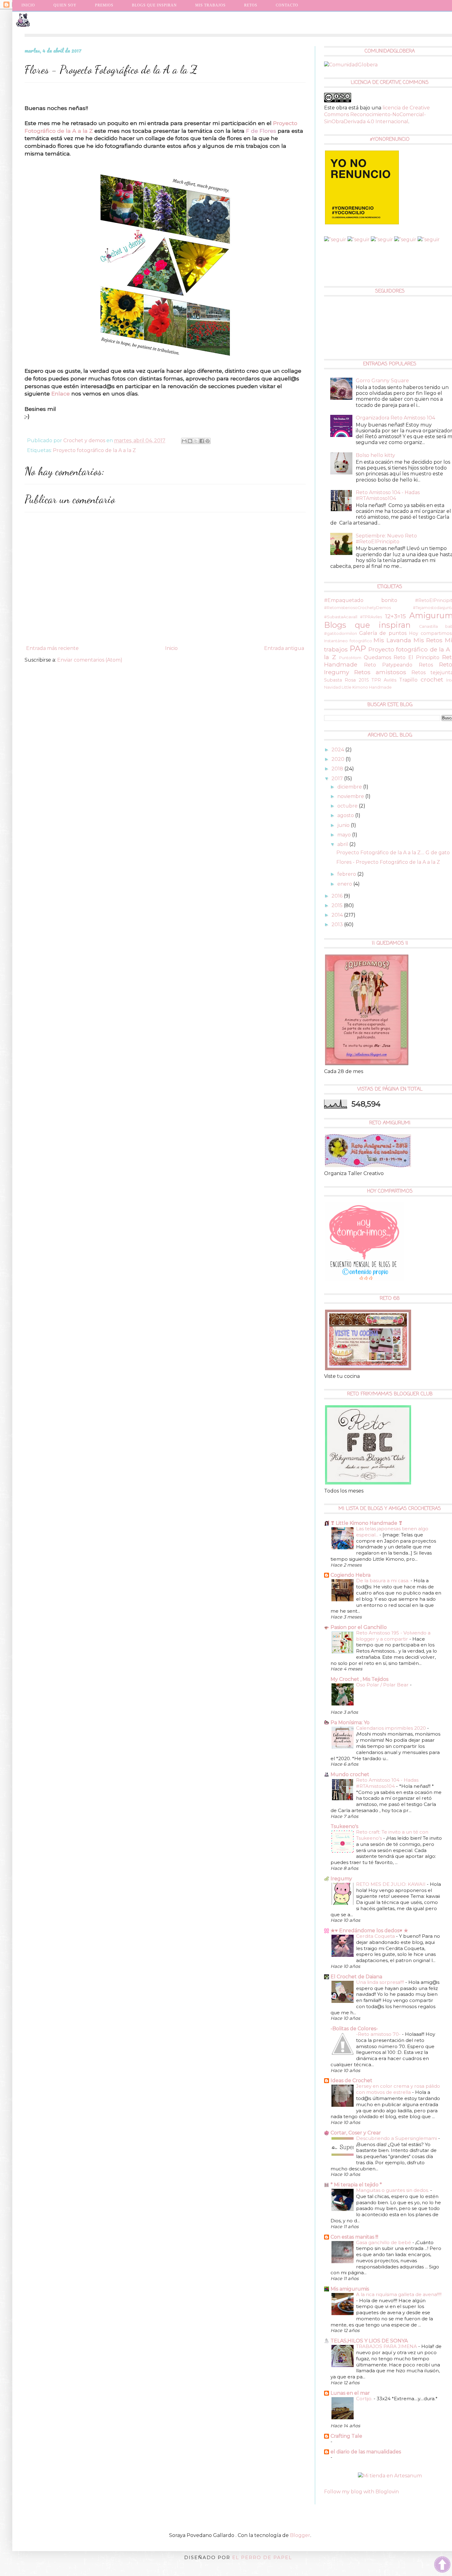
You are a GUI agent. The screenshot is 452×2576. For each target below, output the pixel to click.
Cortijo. (365, 2399)
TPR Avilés (384, 680)
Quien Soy (65, 5)
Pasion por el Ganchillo (359, 1627)
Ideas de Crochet (351, 2080)
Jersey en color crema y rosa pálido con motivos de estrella (398, 2089)
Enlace (61, 393)
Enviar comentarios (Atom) (90, 660)
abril (343, 844)
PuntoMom (350, 658)
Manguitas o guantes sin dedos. (393, 2190)
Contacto (287, 5)
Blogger (300, 2535)
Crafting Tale (346, 2436)
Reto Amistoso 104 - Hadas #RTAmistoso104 (388, 495)
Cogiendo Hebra (351, 1575)
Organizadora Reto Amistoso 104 (395, 418)
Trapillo (408, 680)
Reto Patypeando (388, 665)
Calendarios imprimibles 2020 (392, 1728)
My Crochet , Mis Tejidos (359, 1679)
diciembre (350, 787)
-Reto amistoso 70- (379, 2034)
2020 (339, 759)
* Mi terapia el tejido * (356, 2185)
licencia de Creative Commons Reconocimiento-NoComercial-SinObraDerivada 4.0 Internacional (377, 115)
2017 (338, 779)
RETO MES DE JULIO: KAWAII (391, 1884)
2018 (338, 769)
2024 (338, 750)
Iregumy (341, 1879)
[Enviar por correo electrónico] (184, 441)
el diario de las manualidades (366, 2452)
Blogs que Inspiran (154, 5)
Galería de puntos (383, 633)
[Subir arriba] (442, 2565)
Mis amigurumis (350, 2289)
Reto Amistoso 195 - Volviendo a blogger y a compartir (393, 1636)
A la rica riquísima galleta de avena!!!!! (399, 2294)
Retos (426, 665)
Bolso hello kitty (375, 455)
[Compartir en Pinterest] (208, 441)
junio (344, 825)
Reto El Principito (416, 657)
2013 (338, 924)
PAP (358, 649)
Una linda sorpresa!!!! (381, 1982)
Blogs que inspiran (367, 625)
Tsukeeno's (344, 1826)
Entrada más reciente (52, 648)
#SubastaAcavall (341, 617)
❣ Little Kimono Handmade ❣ (367, 1523)
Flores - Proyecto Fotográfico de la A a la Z (388, 862)
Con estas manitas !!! (354, 2237)
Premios (104, 5)
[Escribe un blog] (190, 441)
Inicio (28, 5)
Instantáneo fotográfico (348, 641)
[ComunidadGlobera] (351, 65)
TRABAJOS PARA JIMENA (387, 2346)
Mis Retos (428, 640)
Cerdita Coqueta (376, 1936)
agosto (346, 815)
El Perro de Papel (262, 2557)
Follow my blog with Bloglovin (361, 2492)
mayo (345, 835)
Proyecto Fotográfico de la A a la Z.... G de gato (393, 853)
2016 (338, 896)
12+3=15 (395, 616)
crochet (432, 679)
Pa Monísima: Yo (350, 1723)
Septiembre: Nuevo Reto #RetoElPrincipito (386, 539)
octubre (348, 806)
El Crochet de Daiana (356, 1977)
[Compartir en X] (196, 441)
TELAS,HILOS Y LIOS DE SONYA (369, 2341)
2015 (338, 905)
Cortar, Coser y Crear (356, 2133)
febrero (347, 874)
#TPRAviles (371, 617)
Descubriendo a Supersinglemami (397, 2138)
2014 (338, 915)
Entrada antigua (284, 648)
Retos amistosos (380, 672)
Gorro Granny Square (382, 381)
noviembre (351, 796)
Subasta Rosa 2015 (346, 680)
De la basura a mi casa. (383, 1581)
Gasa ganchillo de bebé (384, 2242)
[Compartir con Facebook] (202, 441)
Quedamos (377, 657)
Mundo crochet (350, 1774)
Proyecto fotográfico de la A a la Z (94, 450)
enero (345, 884)
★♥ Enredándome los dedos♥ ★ (369, 1931)
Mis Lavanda (392, 640)
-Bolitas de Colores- (354, 2029)
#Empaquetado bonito (361, 600)
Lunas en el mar (350, 2393)
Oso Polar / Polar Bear (383, 1685)
